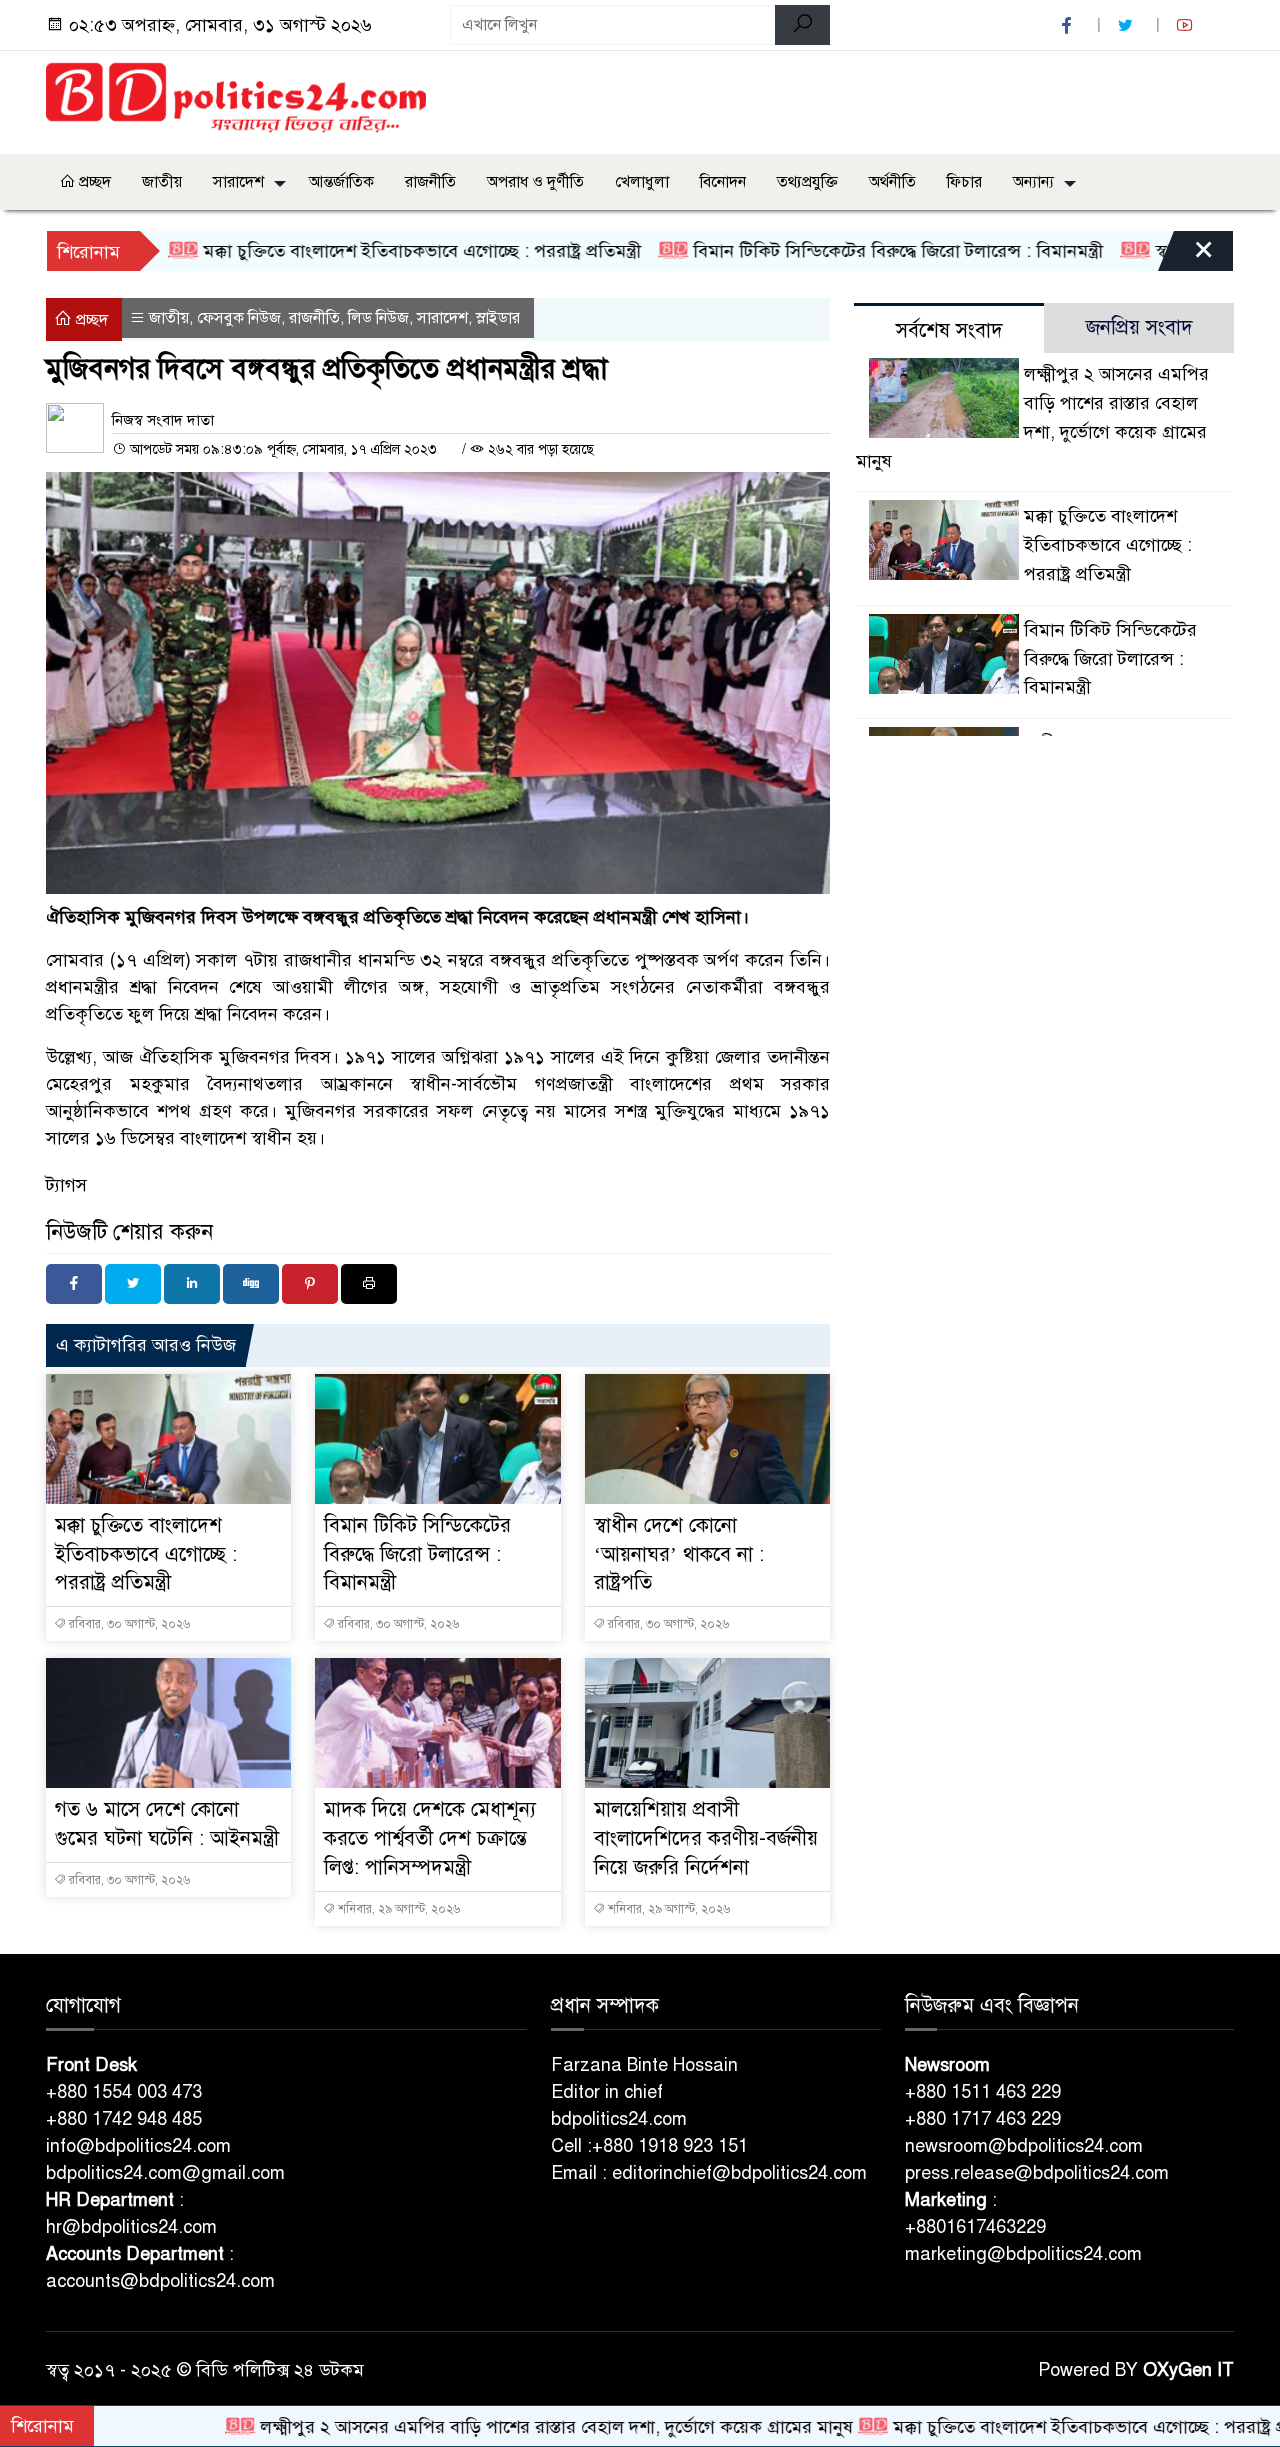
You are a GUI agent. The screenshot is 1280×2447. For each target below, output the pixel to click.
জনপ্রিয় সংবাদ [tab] (1139, 327)
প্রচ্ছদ (93, 182)
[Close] (1186, 256)
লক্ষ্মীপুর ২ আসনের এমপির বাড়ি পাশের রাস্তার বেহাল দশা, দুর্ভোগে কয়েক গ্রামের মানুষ (476, 2427)
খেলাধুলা (642, 182)
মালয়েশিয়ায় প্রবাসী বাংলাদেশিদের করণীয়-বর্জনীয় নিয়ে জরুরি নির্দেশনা (706, 1838)
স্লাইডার (498, 318)
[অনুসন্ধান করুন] (802, 25)
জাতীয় (162, 182)
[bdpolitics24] (236, 99)
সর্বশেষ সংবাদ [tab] (949, 330)
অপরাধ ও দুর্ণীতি (535, 182)
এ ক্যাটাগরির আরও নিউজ (146, 1345)
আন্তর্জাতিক (341, 182)
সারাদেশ (238, 182)
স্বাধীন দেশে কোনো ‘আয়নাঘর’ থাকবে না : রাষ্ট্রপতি (679, 1554)
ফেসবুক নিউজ (239, 318)
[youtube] (1187, 25)
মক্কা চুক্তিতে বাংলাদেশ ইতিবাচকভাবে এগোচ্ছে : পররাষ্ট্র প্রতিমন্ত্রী (339, 251)
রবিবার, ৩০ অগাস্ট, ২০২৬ (128, 1624)
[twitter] (1128, 25)
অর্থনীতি (892, 182)
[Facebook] (74, 1284)
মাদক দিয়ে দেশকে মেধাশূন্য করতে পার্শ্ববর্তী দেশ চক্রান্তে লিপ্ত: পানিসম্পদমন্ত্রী (430, 1838)
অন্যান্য (1033, 182)
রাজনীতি (430, 182)
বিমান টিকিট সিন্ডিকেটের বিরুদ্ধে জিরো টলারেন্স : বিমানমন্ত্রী (815, 251)
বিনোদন (723, 182)
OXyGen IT (1188, 2370)
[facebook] (1069, 25)
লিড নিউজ (378, 318)
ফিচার (964, 182)
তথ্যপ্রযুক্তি (807, 182)
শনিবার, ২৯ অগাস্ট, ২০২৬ (397, 1909)
